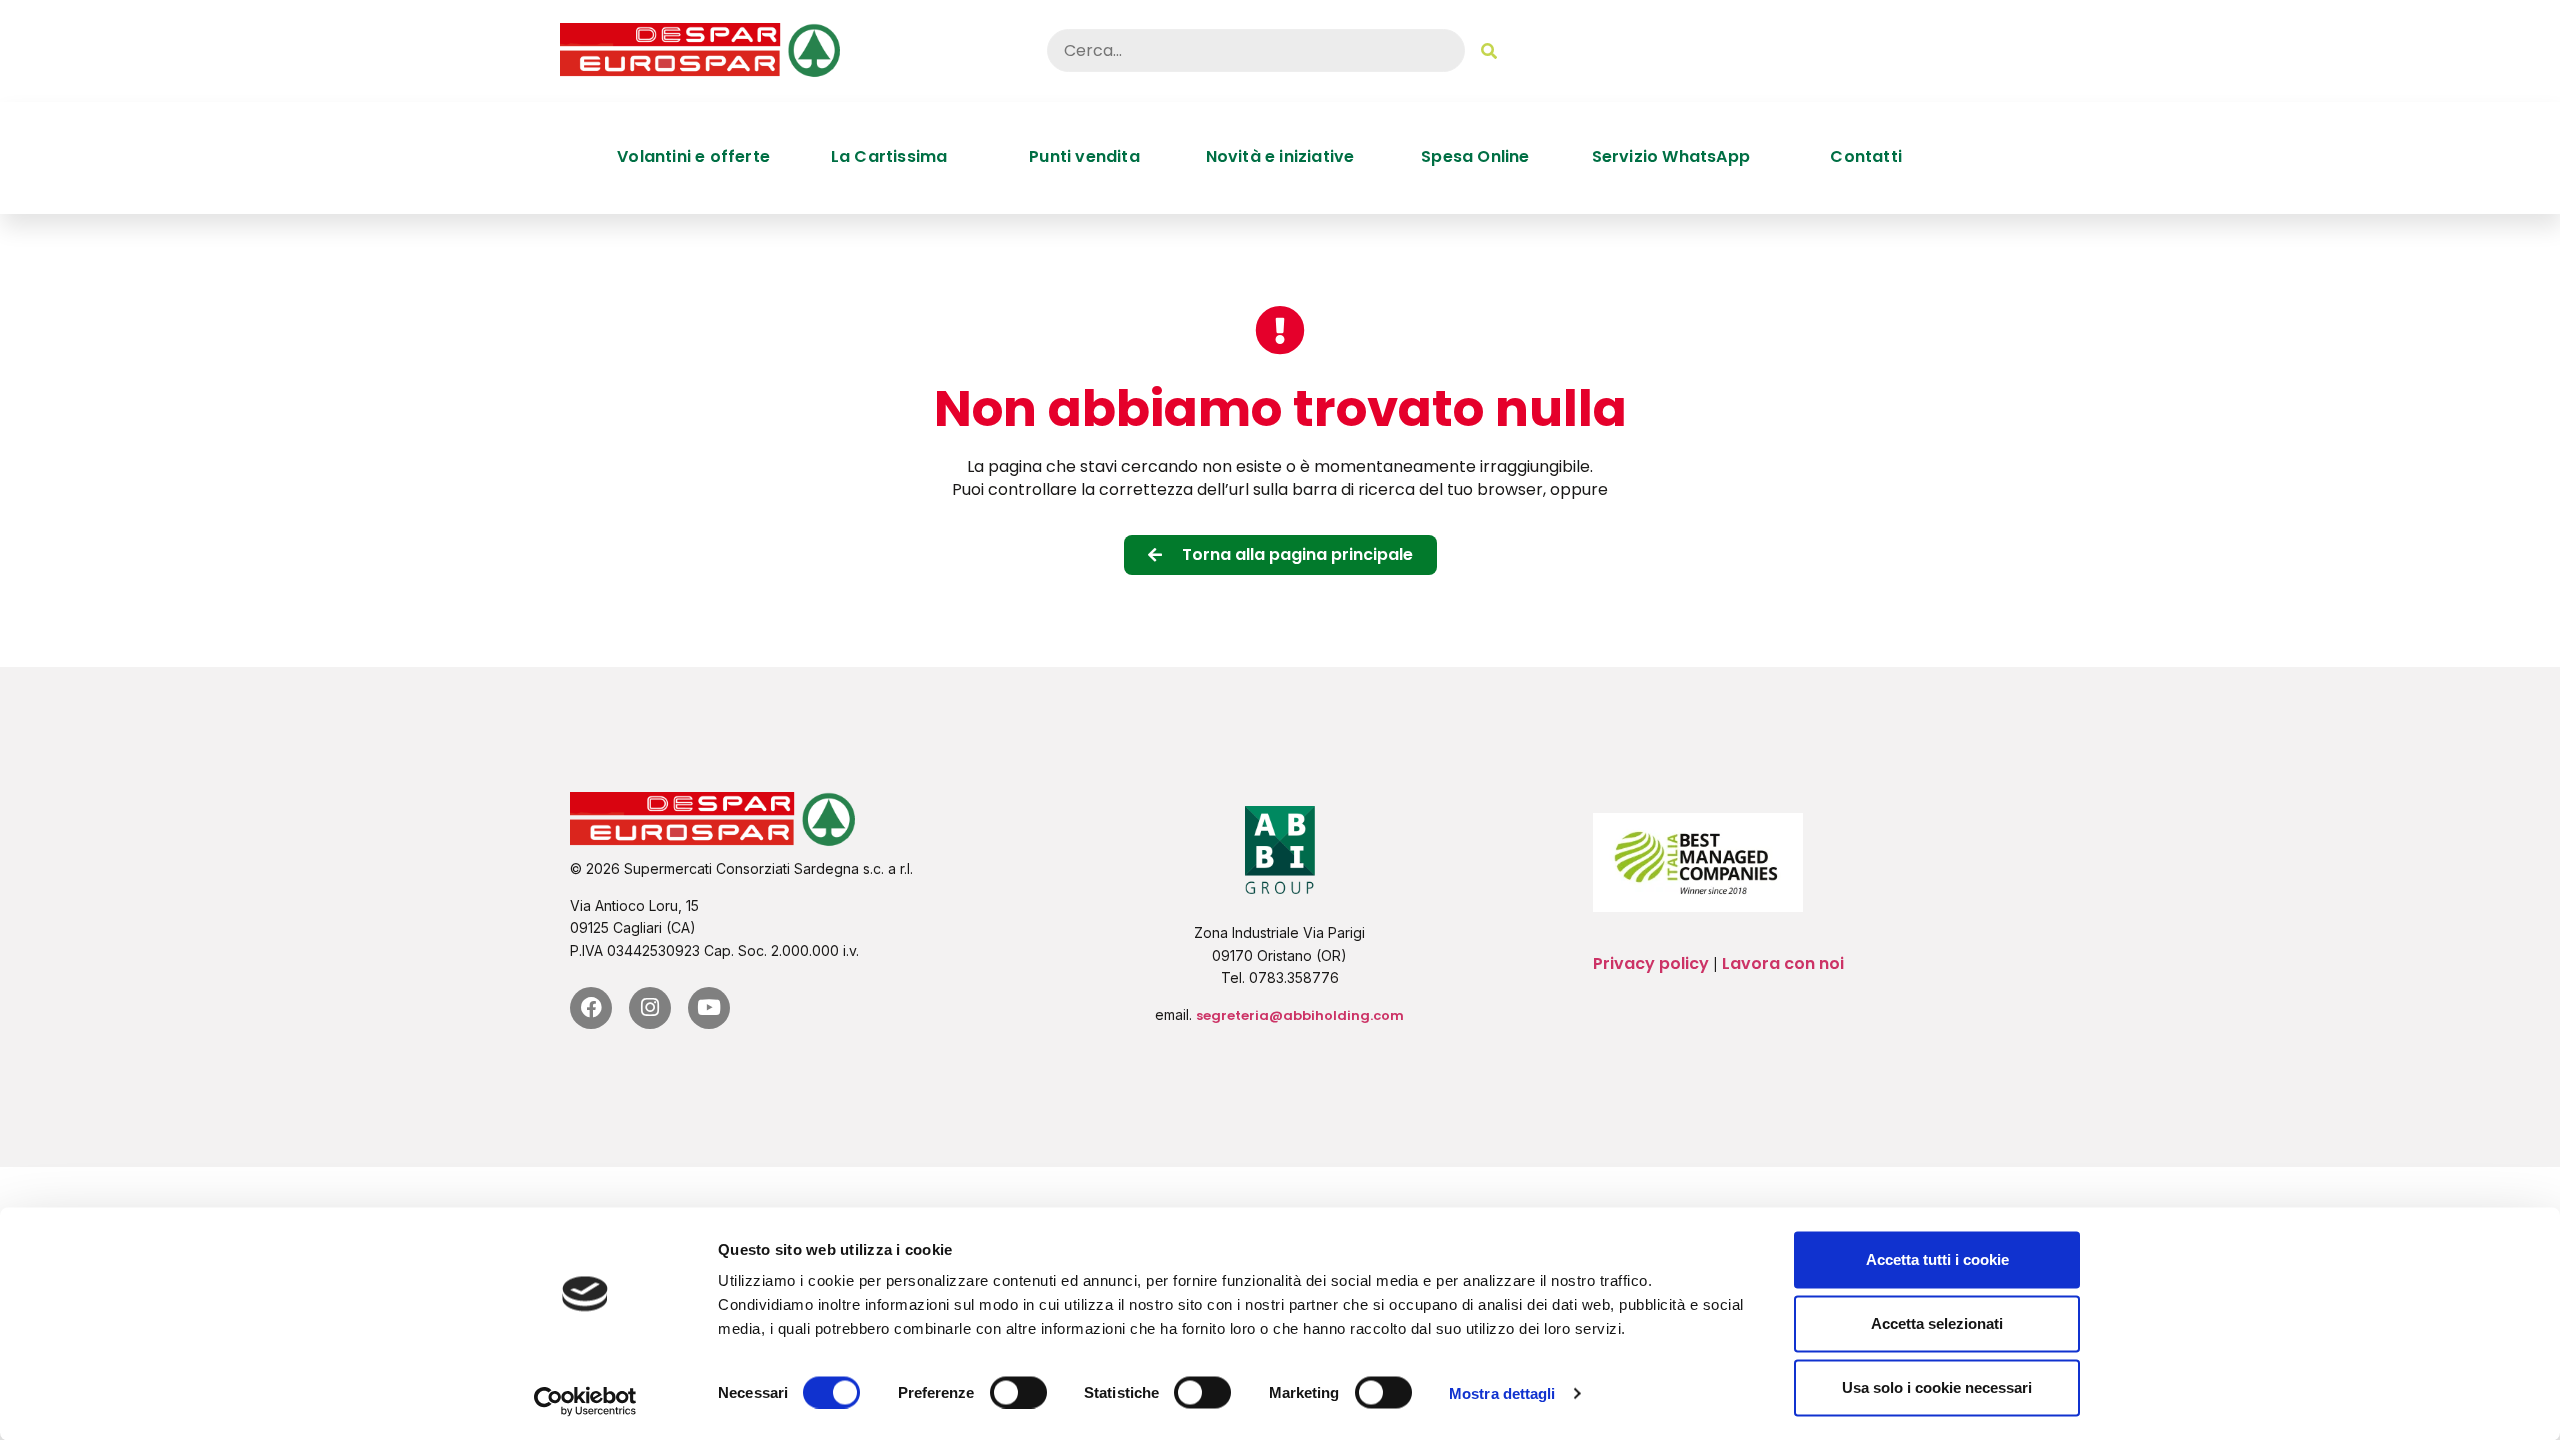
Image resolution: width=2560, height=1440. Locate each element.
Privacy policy (1651, 963)
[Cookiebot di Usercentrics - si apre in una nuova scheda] (585, 1401)
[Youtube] (709, 1008)
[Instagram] (650, 1008)
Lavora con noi (1783, 963)
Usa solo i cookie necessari (1937, 1387)
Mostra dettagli (1502, 1392)
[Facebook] (591, 1008)
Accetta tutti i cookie (1937, 1259)
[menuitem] (693, 157)
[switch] (1018, 1392)
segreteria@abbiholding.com (1300, 1015)
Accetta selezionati (1937, 1323)
